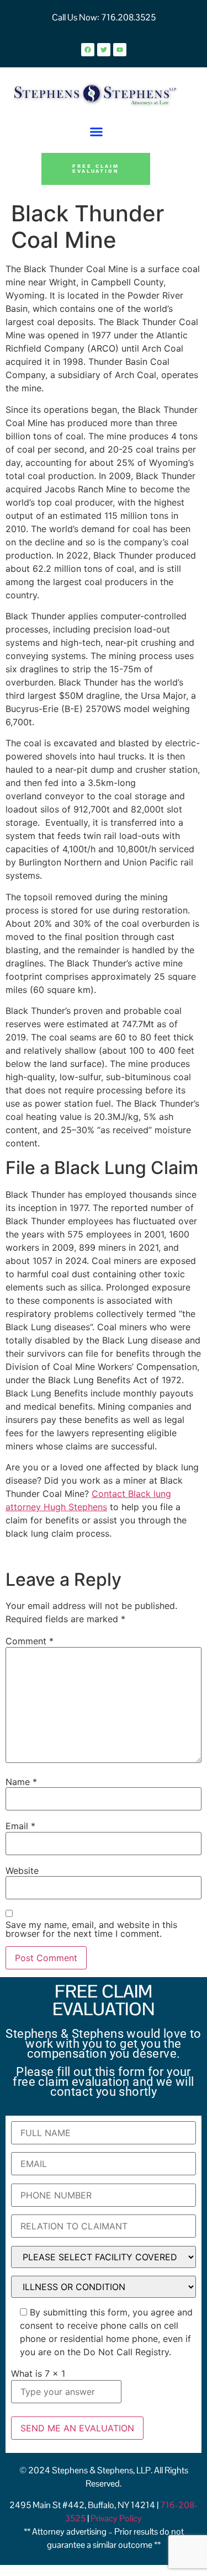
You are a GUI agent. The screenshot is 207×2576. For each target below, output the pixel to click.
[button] (97, 132)
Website (22, 1871)
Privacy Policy (116, 2518)
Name (21, 1782)
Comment (30, 1641)
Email (20, 1826)
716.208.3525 (128, 17)
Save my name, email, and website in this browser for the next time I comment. (91, 1929)
